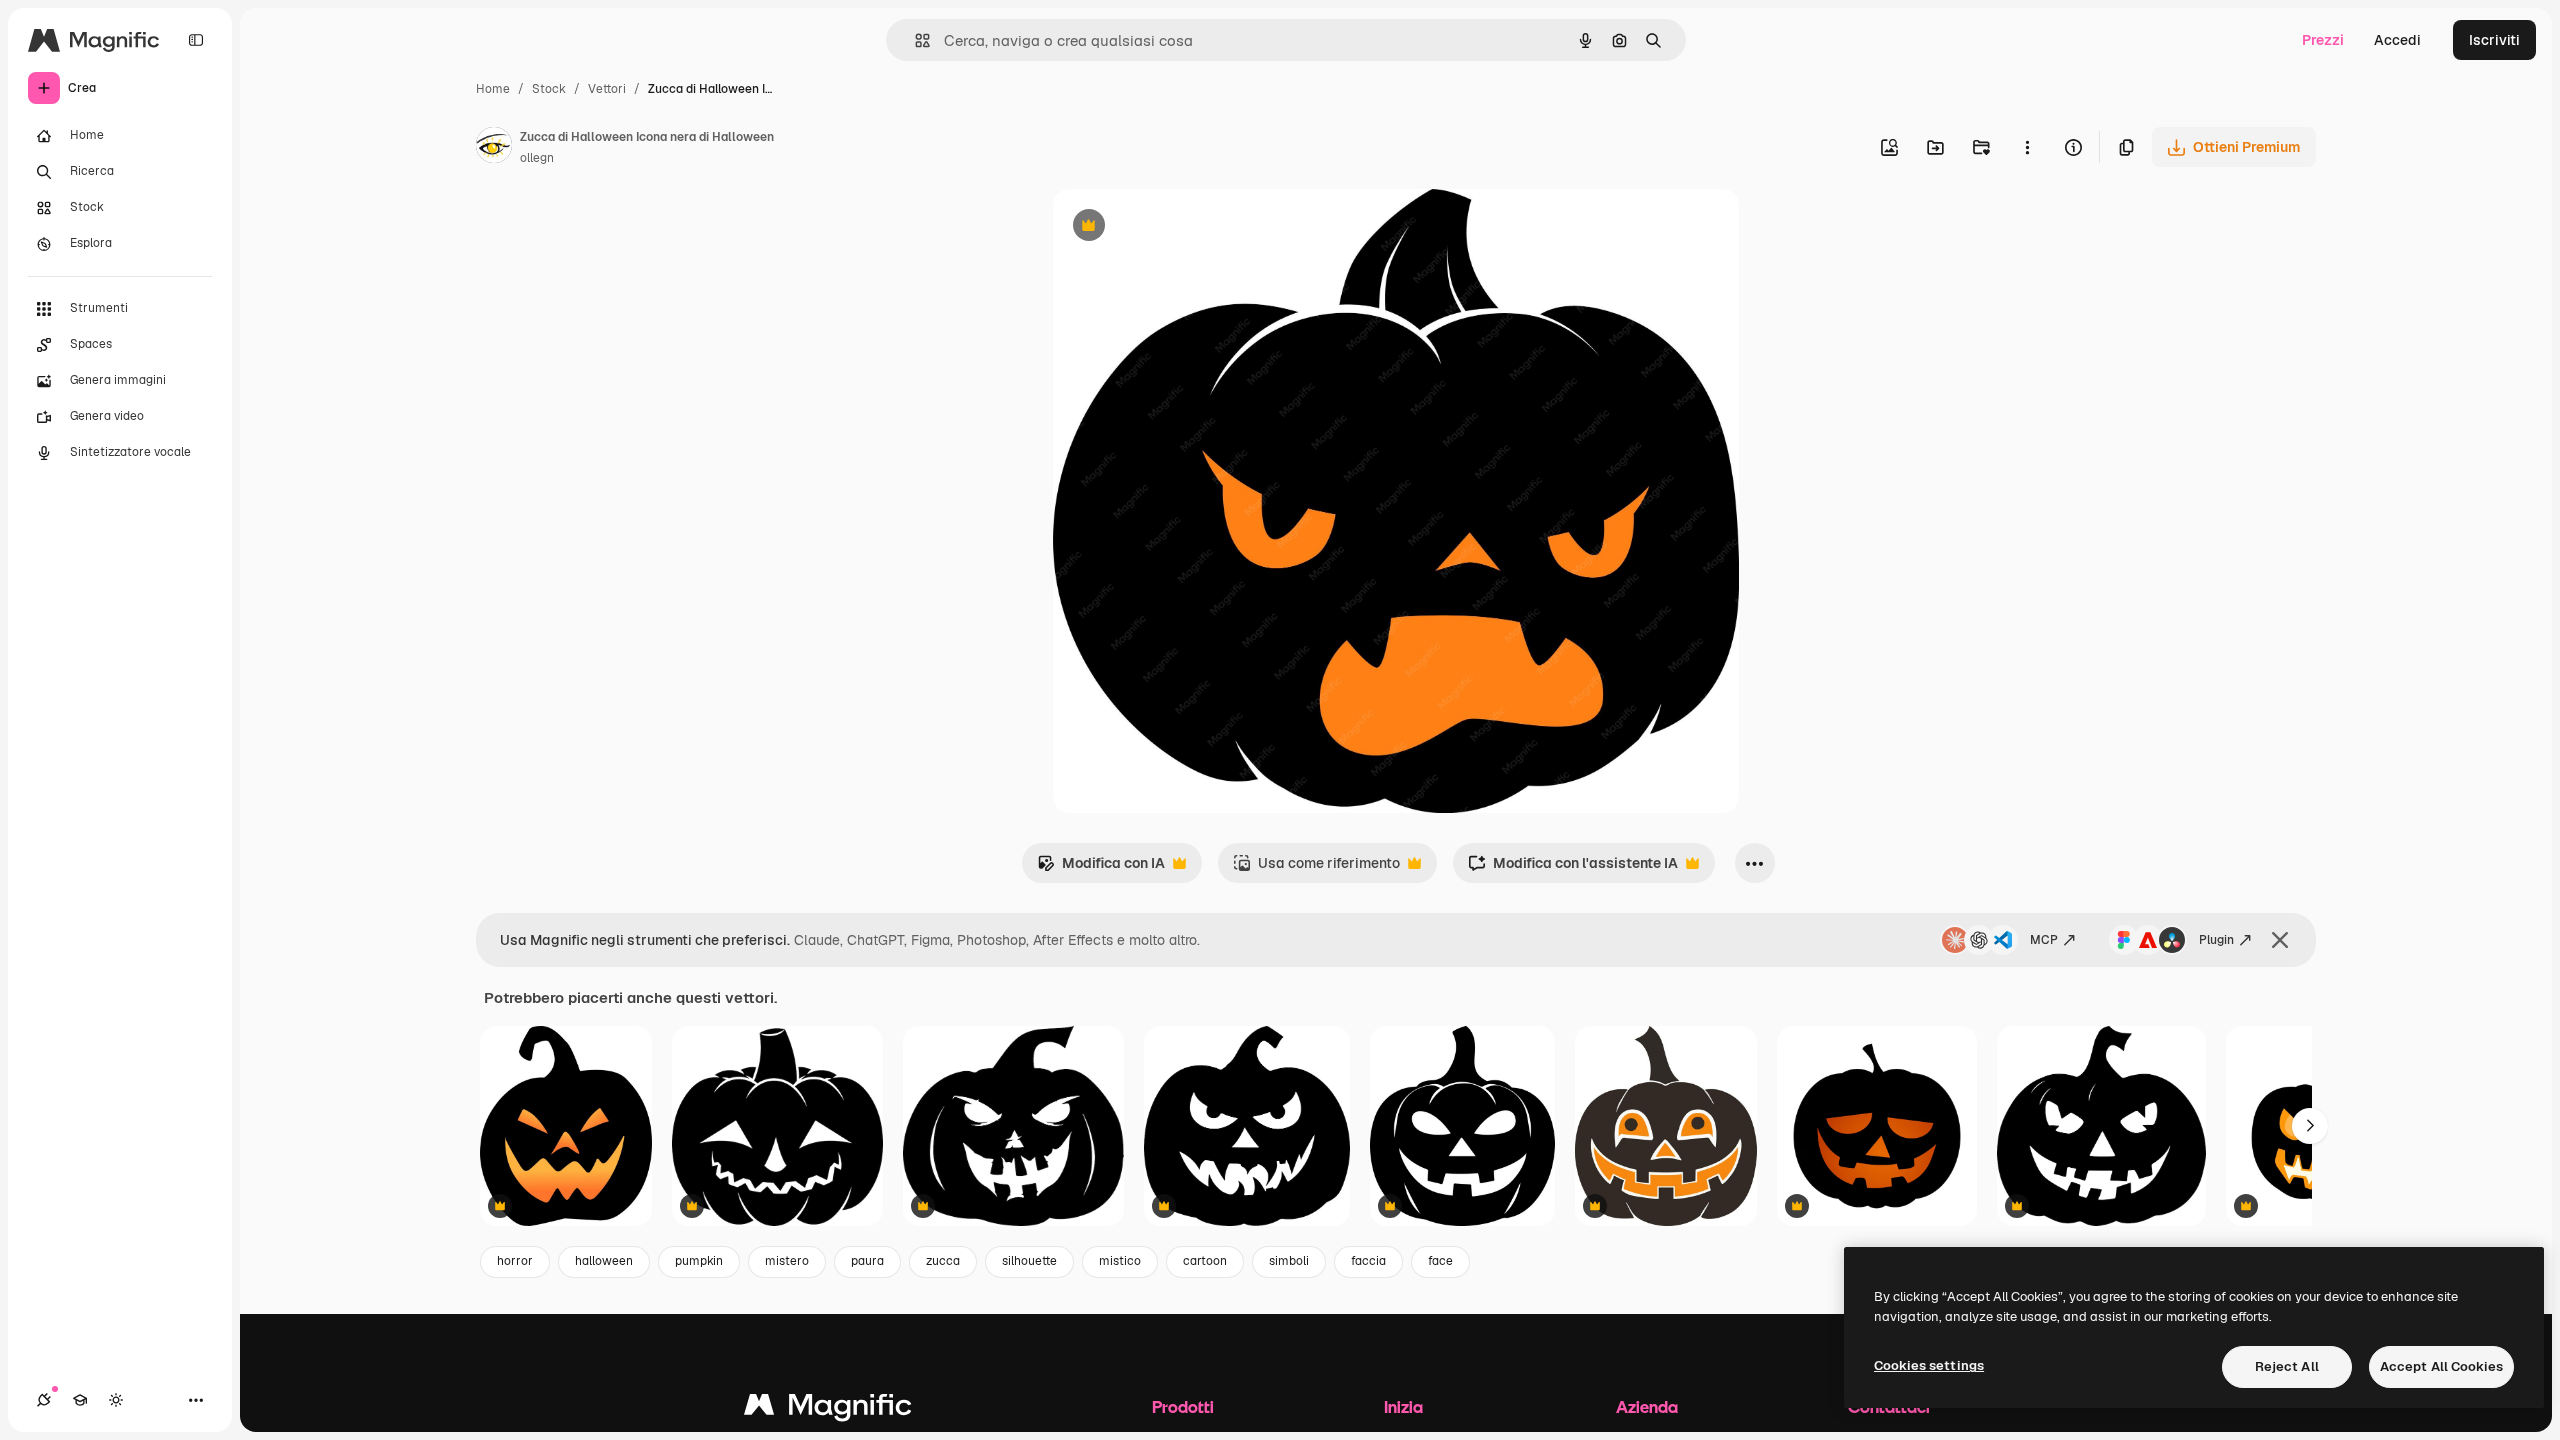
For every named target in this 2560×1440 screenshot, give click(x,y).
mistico (1120, 1261)
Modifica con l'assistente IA (1573, 868)
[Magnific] (828, 1409)
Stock (549, 89)
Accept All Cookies (2441, 1366)
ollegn (537, 158)
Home (493, 89)
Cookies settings (1929, 1365)
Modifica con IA (1101, 868)
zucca (943, 1261)
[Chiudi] (2280, 940)
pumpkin (699, 1261)
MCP (2044, 940)
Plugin (2216, 940)
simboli (1289, 1261)
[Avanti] (2310, 1126)
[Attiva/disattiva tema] (116, 1400)
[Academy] (80, 1400)
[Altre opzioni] (2027, 147)
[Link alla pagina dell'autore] (494, 148)
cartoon (1205, 1261)
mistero (787, 1261)
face (1440, 1261)
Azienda (1647, 1406)
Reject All (2287, 1366)
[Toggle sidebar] (196, 40)
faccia (1368, 1261)
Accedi (2397, 40)
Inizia (1403, 1406)
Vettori (607, 89)
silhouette (1029, 1261)
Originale (1185, 227)
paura (867, 1261)
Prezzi (2323, 40)
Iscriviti (2494, 40)
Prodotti (1183, 1406)
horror (515, 1261)
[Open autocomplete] (914, 40)
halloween (604, 1261)
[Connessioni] (44, 1400)
